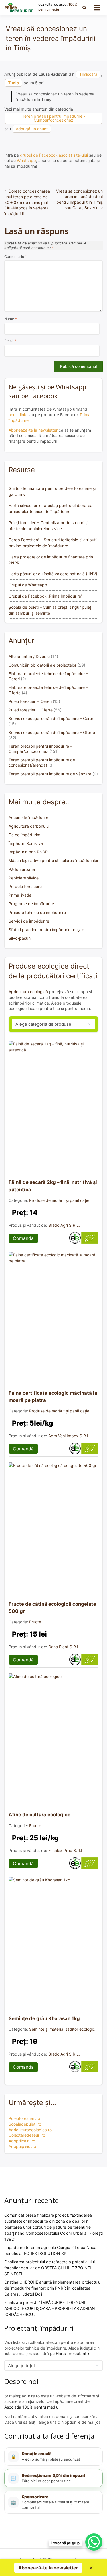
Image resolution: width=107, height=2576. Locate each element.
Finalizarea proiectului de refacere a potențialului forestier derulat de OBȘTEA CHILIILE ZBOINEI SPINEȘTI (50, 2268)
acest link (17, 415)
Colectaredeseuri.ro (27, 2135)
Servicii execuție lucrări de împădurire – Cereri (51, 718)
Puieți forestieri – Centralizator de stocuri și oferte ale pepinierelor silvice (48, 526)
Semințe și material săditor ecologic (62, 2029)
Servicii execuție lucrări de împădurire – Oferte (52, 732)
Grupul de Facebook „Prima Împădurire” (46, 596)
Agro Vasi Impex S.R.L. (69, 1436)
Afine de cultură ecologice (40, 1815)
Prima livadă (20, 895)
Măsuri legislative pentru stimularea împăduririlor (53, 860)
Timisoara (88, 74)
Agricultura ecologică (28, 992)
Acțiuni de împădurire (28, 817)
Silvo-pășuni (20, 938)
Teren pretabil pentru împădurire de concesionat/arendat (42, 762)
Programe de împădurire (31, 904)
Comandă (23, 1238)
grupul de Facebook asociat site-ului (54, 155)
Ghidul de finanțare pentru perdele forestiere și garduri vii (52, 491)
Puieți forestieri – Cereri (30, 701)
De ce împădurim (24, 835)
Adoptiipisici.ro (22, 2146)
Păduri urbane (22, 869)
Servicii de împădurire (29, 921)
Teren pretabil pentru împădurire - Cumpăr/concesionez (54, 118)
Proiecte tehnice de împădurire (37, 912)
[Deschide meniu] (97, 8)
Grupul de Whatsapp (28, 585)
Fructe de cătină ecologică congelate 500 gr (52, 1608)
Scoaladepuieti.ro (25, 2124)
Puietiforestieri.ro (24, 2118)
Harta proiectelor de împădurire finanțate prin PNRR (51, 560)
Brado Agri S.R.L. (64, 1225)
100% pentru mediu (58, 7)
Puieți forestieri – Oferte (31, 710)
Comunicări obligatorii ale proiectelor (43, 665)
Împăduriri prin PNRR (28, 852)
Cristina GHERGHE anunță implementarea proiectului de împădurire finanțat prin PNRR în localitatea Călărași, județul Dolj (53, 2288)
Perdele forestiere (25, 886)
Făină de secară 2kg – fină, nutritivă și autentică (53, 1186)
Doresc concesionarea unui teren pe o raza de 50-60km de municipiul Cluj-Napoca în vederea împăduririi (27, 202)
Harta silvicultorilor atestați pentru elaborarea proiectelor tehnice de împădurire (51, 508)
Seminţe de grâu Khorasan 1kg (44, 2018)
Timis (13, 83)
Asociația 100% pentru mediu (31, 2407)
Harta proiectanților (74, 2353)
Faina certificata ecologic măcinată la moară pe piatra (53, 1397)
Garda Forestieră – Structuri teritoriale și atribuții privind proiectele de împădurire (53, 543)
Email (10, 341)
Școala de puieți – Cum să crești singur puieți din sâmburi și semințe (50, 610)
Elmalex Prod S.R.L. (66, 1850)
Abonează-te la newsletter (33, 430)
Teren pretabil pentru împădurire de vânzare (50, 774)
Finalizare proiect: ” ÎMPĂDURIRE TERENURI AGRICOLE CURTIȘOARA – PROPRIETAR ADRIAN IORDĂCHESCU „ (50, 2308)
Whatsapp (26, 160)
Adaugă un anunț (32, 129)
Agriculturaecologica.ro (30, 2130)
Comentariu (16, 257)
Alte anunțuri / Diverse (29, 656)
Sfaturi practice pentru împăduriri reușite (46, 930)
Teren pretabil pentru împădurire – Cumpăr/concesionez (40, 749)
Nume (11, 319)
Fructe (35, 1622)
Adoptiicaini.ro (22, 2141)
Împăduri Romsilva (26, 843)
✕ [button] (91, 2568)
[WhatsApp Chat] (94, 2542)
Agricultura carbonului (29, 826)
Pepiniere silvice (24, 878)
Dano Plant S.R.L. (64, 1647)
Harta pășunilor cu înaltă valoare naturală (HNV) (53, 574)
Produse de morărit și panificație (59, 1200)
